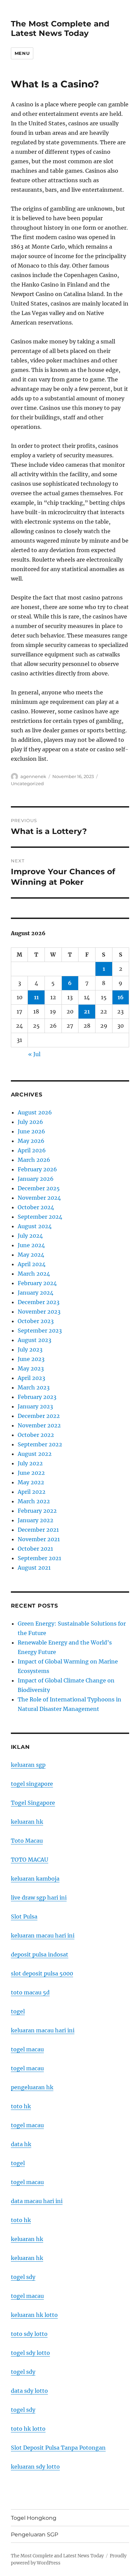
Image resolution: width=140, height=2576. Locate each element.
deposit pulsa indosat (40, 1954)
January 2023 (35, 1406)
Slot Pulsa (24, 1917)
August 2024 (35, 1226)
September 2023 (40, 1331)
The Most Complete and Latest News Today (60, 28)
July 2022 (30, 1463)
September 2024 (40, 1217)
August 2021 (34, 1568)
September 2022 (40, 1444)
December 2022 (39, 1416)
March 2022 (34, 1501)
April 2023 (31, 1378)
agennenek (33, 776)
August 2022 (35, 1454)
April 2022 (32, 1492)
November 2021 (39, 1539)
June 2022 (31, 1473)
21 (87, 1011)
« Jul (34, 1054)
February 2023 (37, 1397)
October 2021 (35, 1549)
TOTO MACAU (30, 1860)
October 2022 (36, 1435)
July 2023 (30, 1349)
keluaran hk (27, 1822)
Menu (22, 53)
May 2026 (31, 1141)
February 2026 (37, 1169)
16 (121, 997)
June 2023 (31, 1359)
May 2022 (31, 1482)
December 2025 (39, 1188)
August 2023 (34, 1340)
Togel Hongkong (34, 2518)
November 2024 (39, 1198)
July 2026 (30, 1122)
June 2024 (31, 1245)
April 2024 (32, 1264)
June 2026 (31, 1131)
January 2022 (36, 1520)
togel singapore (32, 1784)
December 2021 (38, 1530)
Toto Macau (27, 1841)
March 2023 (34, 1387)
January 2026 (36, 1179)
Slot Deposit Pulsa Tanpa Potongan (58, 2448)
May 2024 (31, 1255)
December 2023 (39, 1302)
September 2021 (39, 1558)
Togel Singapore (33, 1803)
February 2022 (37, 1511)
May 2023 (31, 1368)
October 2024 (36, 1207)
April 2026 (32, 1150)
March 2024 (34, 1274)
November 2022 (39, 1425)
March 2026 (34, 1160)
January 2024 (36, 1293)
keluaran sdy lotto (35, 2467)
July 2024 (30, 1236)
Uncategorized (27, 783)
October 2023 (36, 1321)
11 (36, 997)
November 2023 (39, 1312)
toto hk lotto (28, 2429)
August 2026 (35, 1112)
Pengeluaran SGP (34, 2535)
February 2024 (37, 1283)
